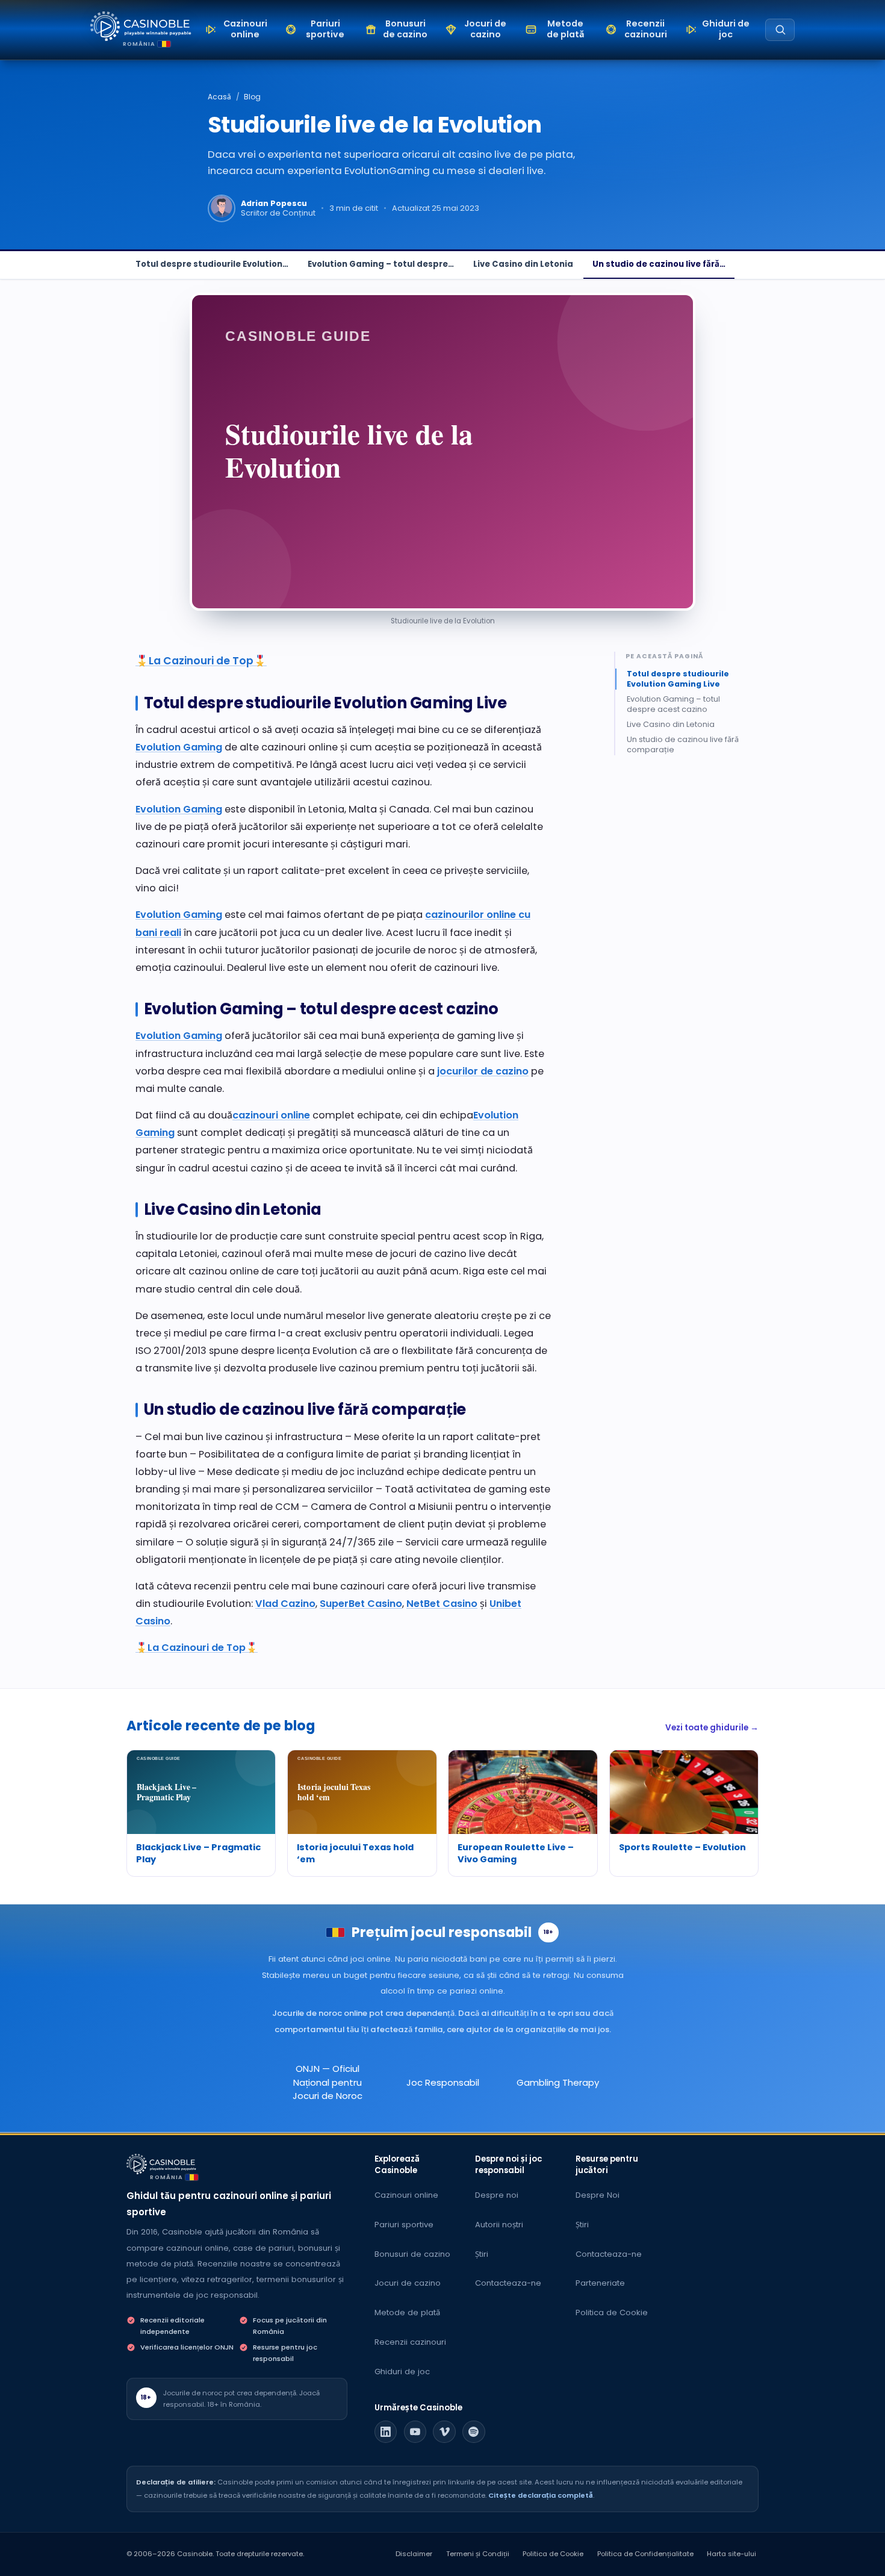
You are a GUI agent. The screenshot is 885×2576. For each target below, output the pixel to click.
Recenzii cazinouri (410, 2342)
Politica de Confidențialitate (645, 2554)
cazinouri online (271, 1115)
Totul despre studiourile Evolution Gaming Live (678, 679)
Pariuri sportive (404, 2225)
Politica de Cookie (612, 2312)
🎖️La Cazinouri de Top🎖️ (201, 661)
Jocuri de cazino (408, 2283)
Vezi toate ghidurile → (712, 1728)
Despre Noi (598, 2195)
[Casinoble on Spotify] (474, 2432)
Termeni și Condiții (478, 2554)
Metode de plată (407, 2312)
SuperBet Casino (361, 1604)
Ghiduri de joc (402, 2372)
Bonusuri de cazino (412, 2254)
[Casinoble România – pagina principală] (141, 26)
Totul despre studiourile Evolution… (212, 264)
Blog (252, 97)
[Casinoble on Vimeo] (444, 2432)
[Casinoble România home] (161, 2164)
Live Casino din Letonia (523, 264)
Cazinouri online (406, 2195)
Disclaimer (414, 2554)
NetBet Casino (442, 1604)
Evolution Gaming (179, 747)
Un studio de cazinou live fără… (659, 264)
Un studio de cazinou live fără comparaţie (683, 744)
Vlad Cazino (285, 1604)
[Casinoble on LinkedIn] (386, 2432)
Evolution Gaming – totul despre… (381, 264)
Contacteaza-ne (508, 2283)
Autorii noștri (499, 2225)
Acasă (219, 97)
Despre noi (497, 2195)
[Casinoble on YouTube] (415, 2432)
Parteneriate (600, 2283)
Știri (482, 2254)
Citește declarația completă (541, 2495)
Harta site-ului (731, 2554)
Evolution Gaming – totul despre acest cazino (673, 705)
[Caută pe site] (780, 30)
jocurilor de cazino (483, 1071)
